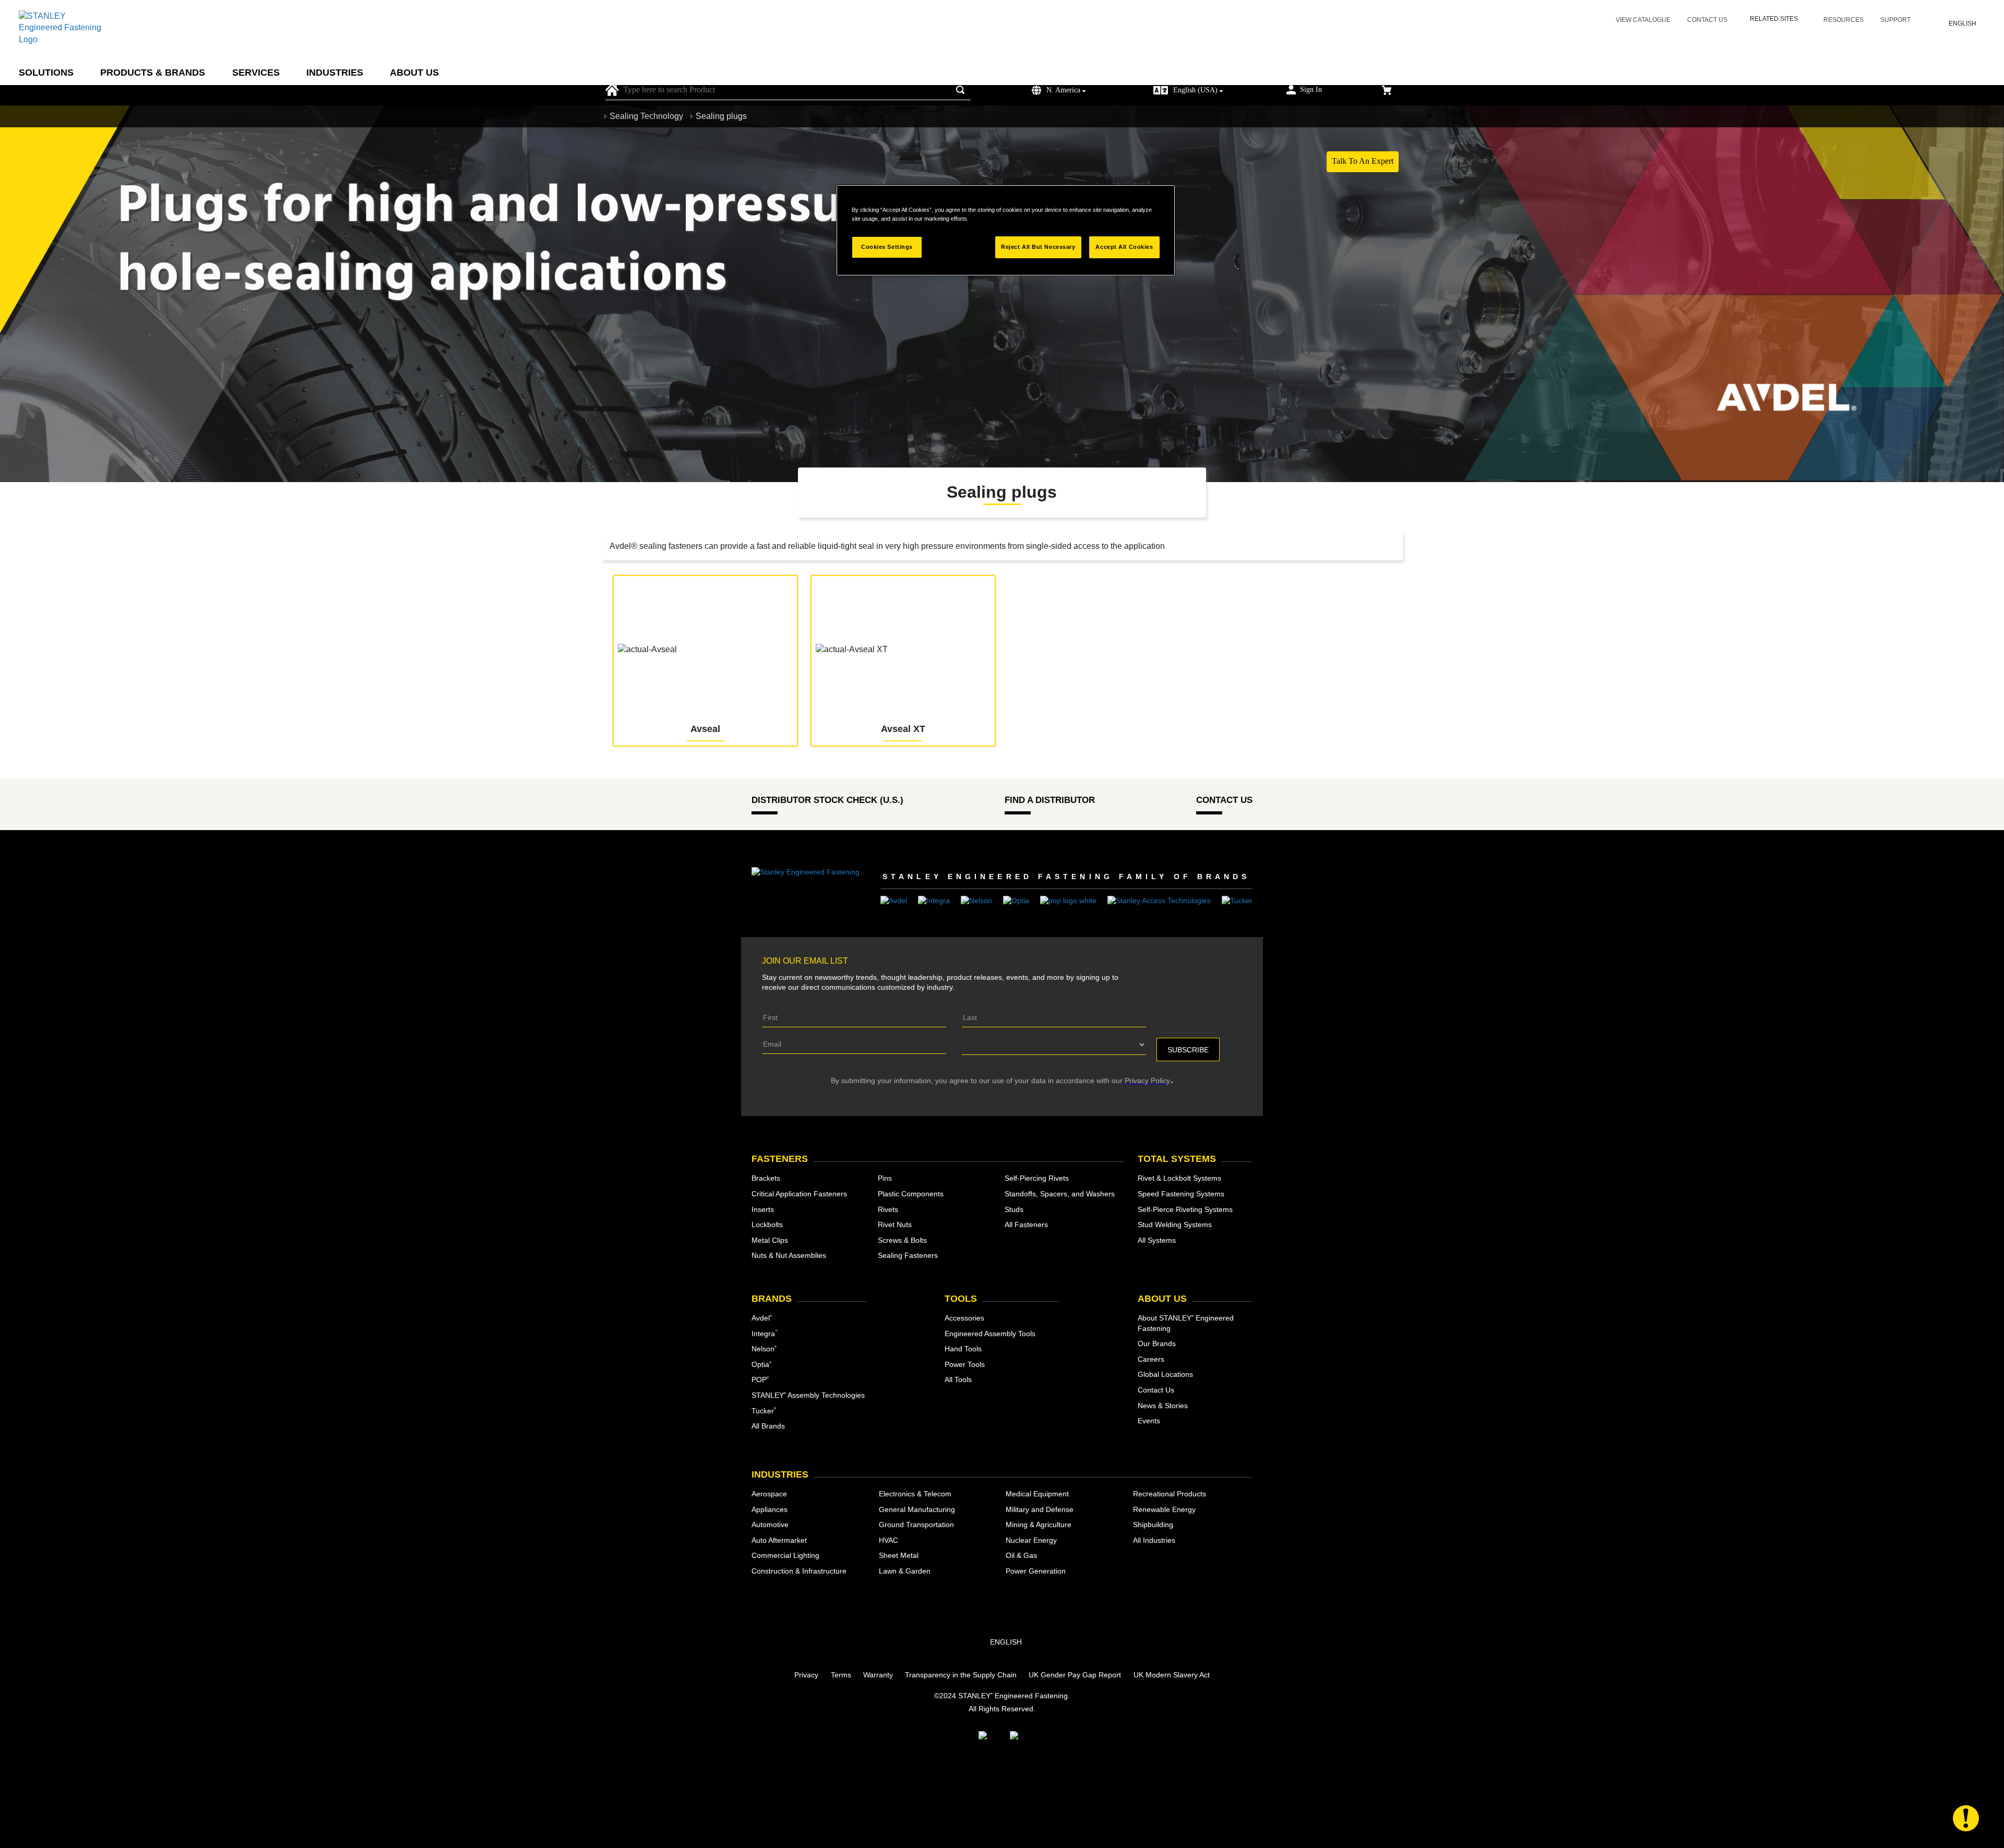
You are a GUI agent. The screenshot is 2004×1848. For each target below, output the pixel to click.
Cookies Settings (887, 247)
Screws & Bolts (902, 1240)
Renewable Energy (1164, 1509)
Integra (765, 1334)
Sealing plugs (721, 116)
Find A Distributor (1050, 800)
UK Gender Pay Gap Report (1075, 1675)
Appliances (770, 1509)
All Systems (1157, 1240)
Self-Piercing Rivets (1037, 1178)
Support (1895, 20)
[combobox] (795, 90)
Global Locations (1165, 1374)
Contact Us (1707, 20)
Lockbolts (767, 1225)
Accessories (964, 1318)
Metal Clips (770, 1240)
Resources (1844, 20)
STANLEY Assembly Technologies (808, 1395)
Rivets (888, 1209)
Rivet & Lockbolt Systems (1179, 1178)
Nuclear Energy (1031, 1540)
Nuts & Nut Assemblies (789, 1255)
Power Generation (1036, 1571)
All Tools (958, 1379)
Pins (885, 1178)
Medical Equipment (1037, 1494)
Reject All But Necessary (1038, 247)
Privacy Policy (1146, 1081)
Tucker (764, 1411)
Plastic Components (911, 1194)
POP (760, 1379)
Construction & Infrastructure (799, 1571)
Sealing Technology (646, 116)
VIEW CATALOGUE (1643, 20)
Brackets (766, 1178)
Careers (1151, 1359)
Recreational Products (1170, 1494)
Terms (841, 1675)
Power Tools (965, 1364)
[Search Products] (962, 90)
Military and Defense (1040, 1509)
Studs (1014, 1209)
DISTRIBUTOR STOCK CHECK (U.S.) (827, 800)
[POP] (1068, 900)
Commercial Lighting (785, 1555)
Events (1149, 1421)
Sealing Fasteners (908, 1255)
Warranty (878, 1675)
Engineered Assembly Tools (990, 1334)
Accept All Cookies (1124, 247)
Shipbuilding (1153, 1525)
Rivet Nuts (895, 1225)
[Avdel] (894, 900)
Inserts (763, 1209)
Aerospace (769, 1494)
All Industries (1154, 1540)
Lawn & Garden (905, 1571)
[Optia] (1016, 900)
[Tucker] (1237, 900)
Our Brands (1157, 1343)
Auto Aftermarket (779, 1540)
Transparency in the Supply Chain (961, 1675)
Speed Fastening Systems (1181, 1194)
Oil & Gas (1021, 1555)
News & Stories (1163, 1406)
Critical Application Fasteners (799, 1194)
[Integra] (934, 900)
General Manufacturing (917, 1509)
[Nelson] (976, 900)
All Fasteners (1026, 1225)
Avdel (762, 1318)
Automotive (770, 1525)
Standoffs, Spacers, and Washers (1060, 1194)
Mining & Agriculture (1039, 1525)
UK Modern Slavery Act (1172, 1675)
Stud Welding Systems (1175, 1225)
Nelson (764, 1349)
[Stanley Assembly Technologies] (1159, 900)
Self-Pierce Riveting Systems (1185, 1209)
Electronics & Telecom (915, 1494)
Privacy (806, 1675)
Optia (761, 1364)
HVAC (888, 1540)
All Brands (768, 1426)
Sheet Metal (899, 1555)
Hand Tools (963, 1349)
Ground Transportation (916, 1525)
